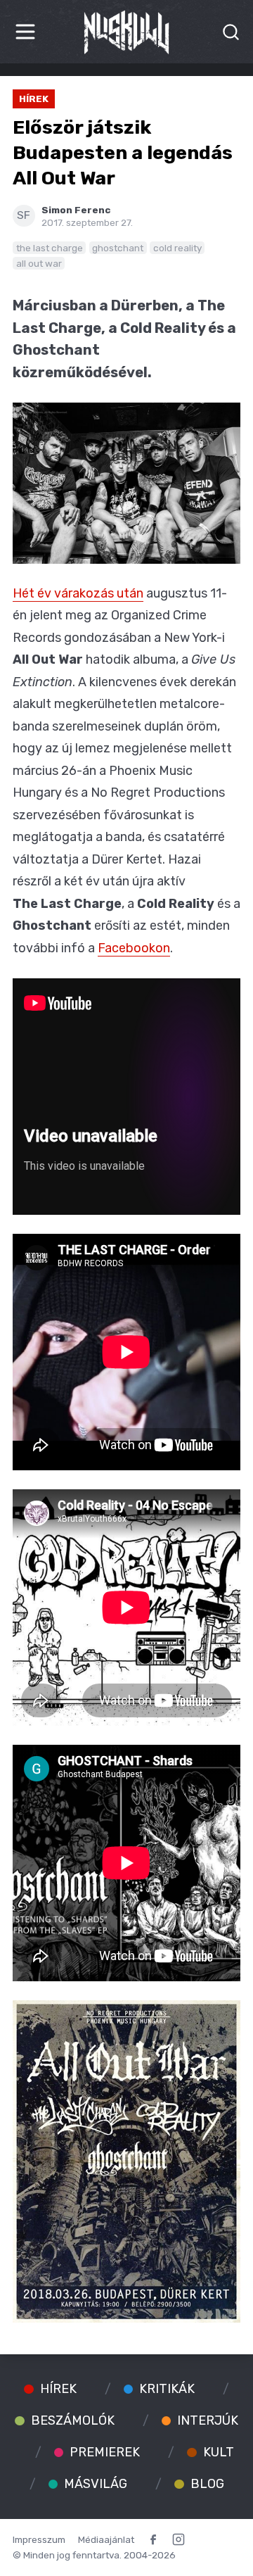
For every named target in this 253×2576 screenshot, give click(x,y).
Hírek (34, 99)
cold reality (177, 248)
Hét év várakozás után (78, 593)
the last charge (50, 248)
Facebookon (134, 948)
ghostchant (118, 248)
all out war (39, 263)
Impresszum (39, 2539)
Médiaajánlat (106, 2539)
